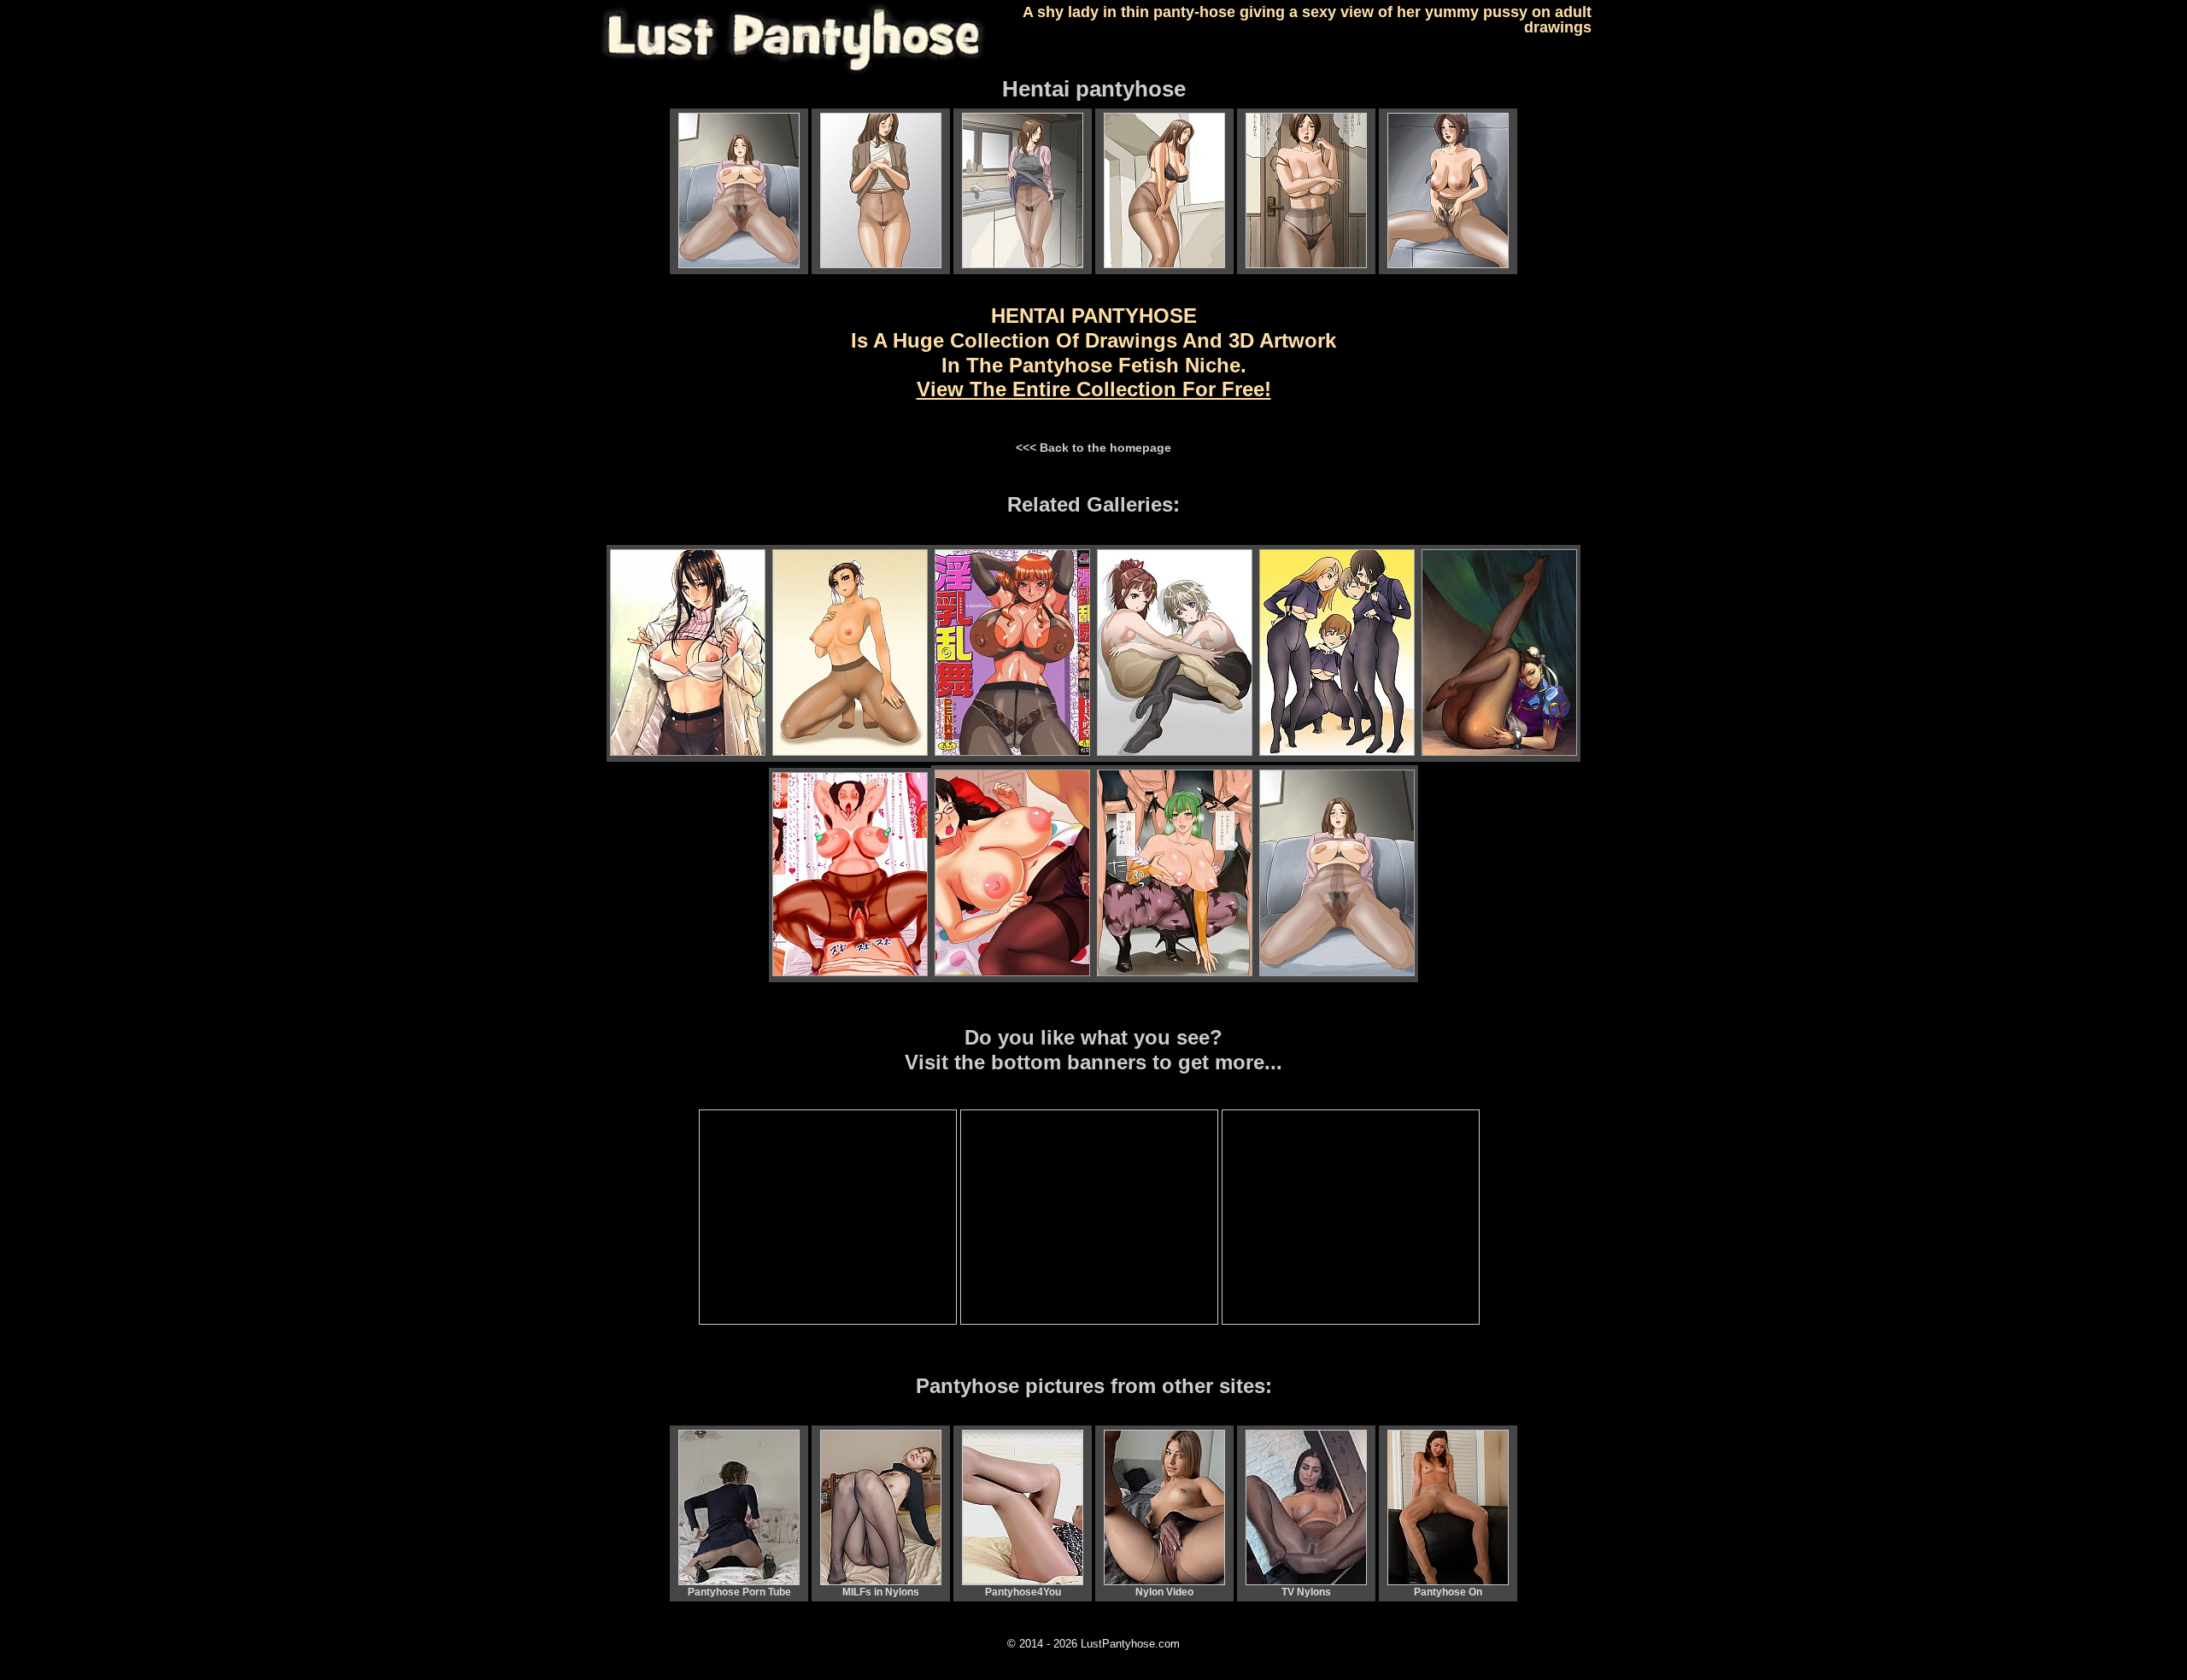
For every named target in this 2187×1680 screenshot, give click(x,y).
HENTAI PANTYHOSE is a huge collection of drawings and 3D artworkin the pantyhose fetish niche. (1093, 352)
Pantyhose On (1448, 1592)
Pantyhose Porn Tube (739, 1592)
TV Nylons (1306, 1592)
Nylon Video (1164, 1592)
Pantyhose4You (1023, 1592)
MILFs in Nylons (881, 1592)
